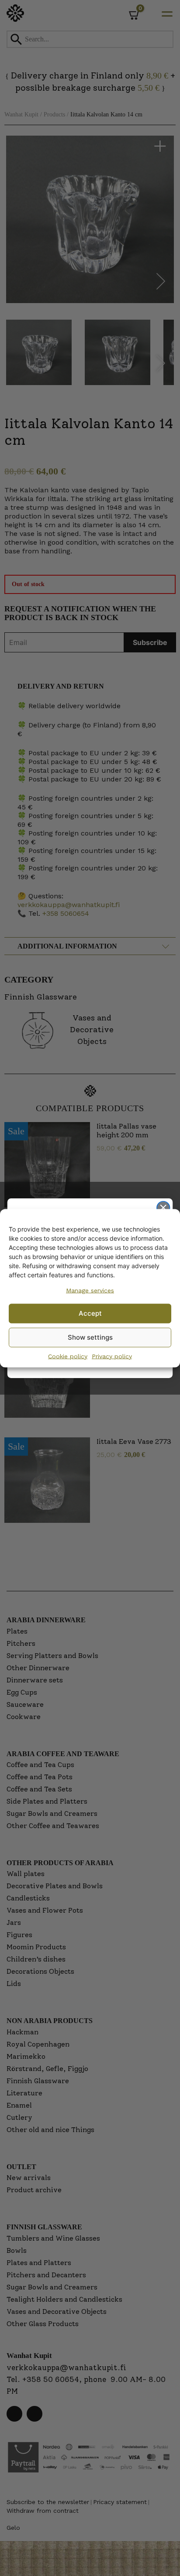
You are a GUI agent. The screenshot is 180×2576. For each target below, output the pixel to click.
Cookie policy (68, 1356)
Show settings (90, 1337)
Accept (90, 1313)
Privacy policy (112, 1356)
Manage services (90, 1290)
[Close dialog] (163, 1207)
